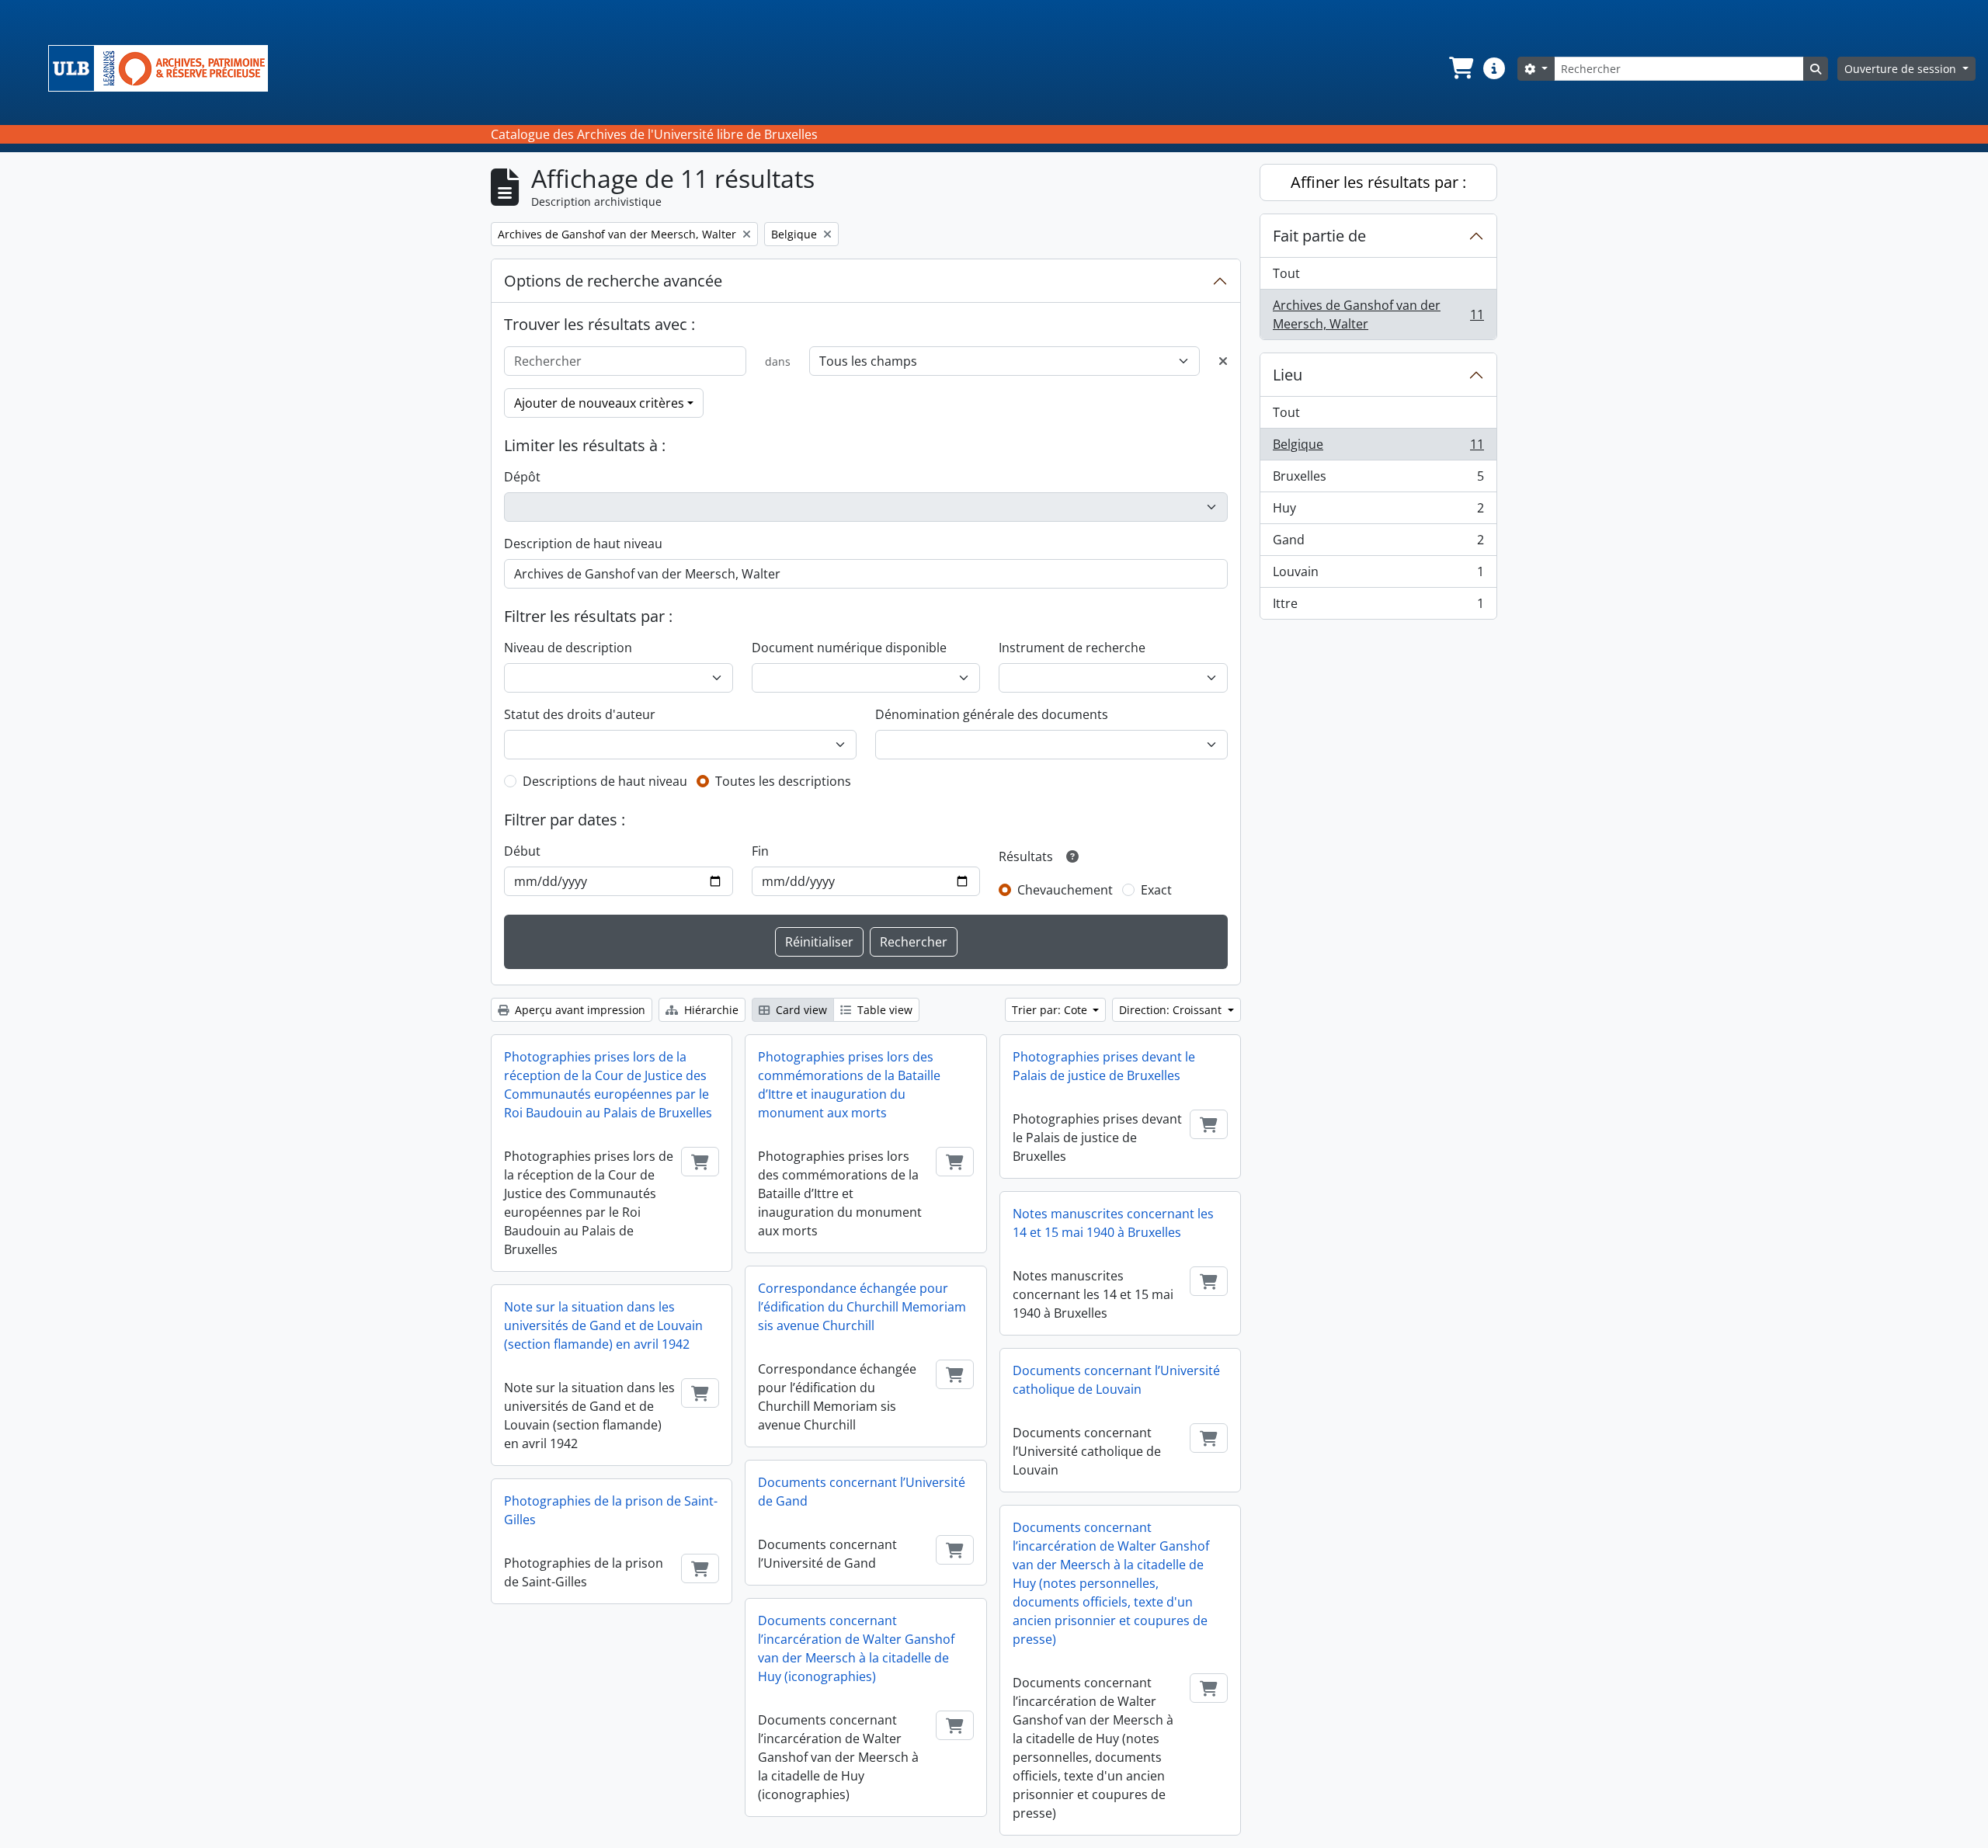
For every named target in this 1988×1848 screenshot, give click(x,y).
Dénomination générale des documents (992, 714)
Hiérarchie (710, 1010)
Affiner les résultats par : (1378, 182)
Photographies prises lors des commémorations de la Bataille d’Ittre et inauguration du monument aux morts (849, 1085)
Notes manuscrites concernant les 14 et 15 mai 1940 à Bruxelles (1113, 1223)
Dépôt (522, 477)
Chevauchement (1065, 890)
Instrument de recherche (1072, 648)
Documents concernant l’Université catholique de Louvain (1116, 1380)
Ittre (1378, 607)
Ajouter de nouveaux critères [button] (599, 403)
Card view (800, 1010)
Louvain (1378, 575)
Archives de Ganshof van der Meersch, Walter (1378, 314)
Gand (1378, 544)
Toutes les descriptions (783, 781)
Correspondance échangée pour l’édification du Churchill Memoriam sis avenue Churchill (862, 1307)
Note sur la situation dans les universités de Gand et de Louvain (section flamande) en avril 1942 (603, 1325)
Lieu (1288, 375)
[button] (1460, 68)
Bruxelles (1378, 480)
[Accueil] (164, 68)
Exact (1156, 890)
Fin (760, 851)
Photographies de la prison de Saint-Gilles (611, 1510)
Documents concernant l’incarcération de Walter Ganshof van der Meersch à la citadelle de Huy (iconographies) (856, 1648)
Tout (1286, 273)
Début (522, 851)
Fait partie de (1319, 236)
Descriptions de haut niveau (605, 781)
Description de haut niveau (583, 544)
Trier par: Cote (1051, 1010)
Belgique (1378, 448)
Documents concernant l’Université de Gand (862, 1492)
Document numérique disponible (849, 648)
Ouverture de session (1902, 69)
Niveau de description (568, 648)
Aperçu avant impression (579, 1010)
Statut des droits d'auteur (580, 714)
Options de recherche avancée (613, 281)
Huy (1378, 512)
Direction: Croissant (1172, 1010)
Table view (883, 1010)
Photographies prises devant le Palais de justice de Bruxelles (1104, 1066)
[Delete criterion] (1223, 361)
